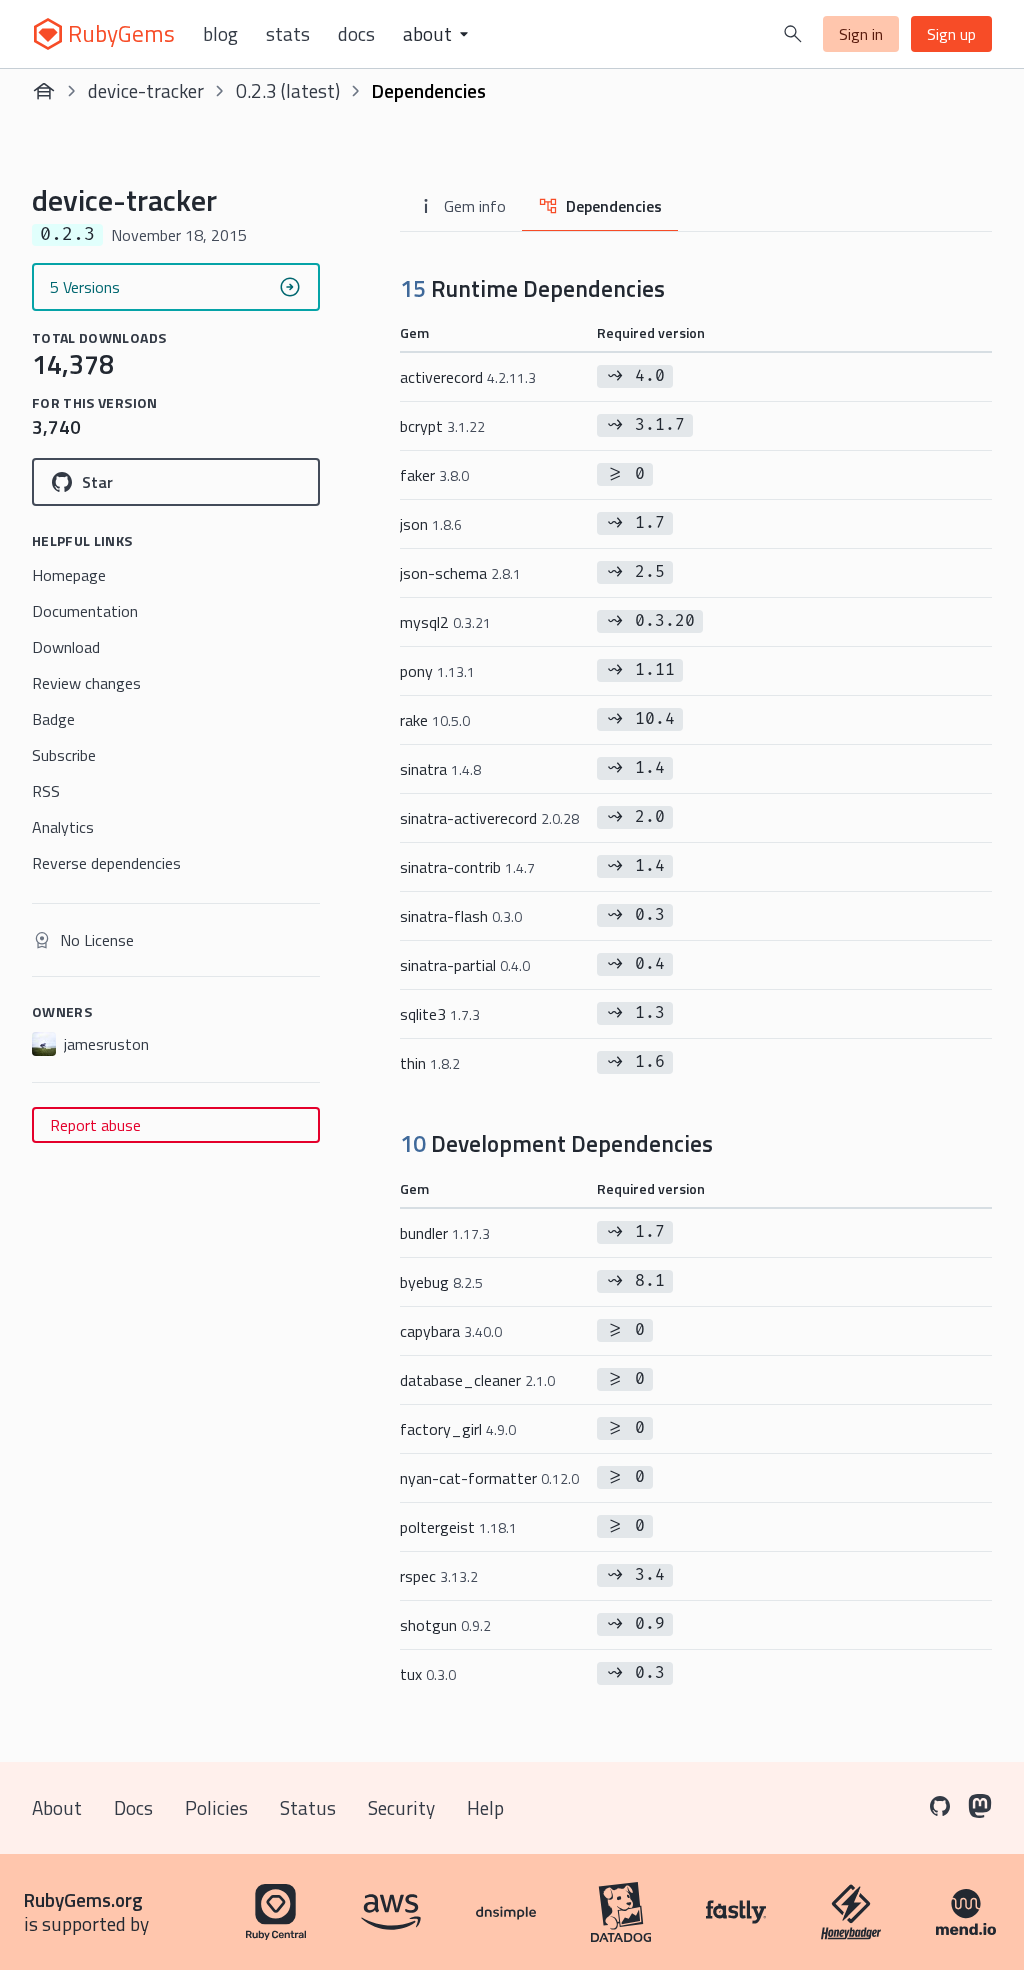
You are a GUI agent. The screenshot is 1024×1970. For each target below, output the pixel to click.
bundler (445, 1233)
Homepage (69, 575)
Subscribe (64, 755)
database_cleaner (477, 1380)
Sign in (861, 34)
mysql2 (445, 622)
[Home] (44, 91)
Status (308, 1807)
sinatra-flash (461, 916)
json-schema (460, 573)
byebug (441, 1282)
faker (434, 475)
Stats (288, 34)
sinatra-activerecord (489, 818)
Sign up (951, 34)
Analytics (63, 827)
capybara (451, 1331)
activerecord (468, 377)
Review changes (86, 683)
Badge (53, 719)
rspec (439, 1576)
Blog (220, 34)
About (57, 1807)
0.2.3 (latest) (288, 90)
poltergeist (458, 1527)
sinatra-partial (465, 965)
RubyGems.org (83, 1899)
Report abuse (95, 1125)
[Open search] (793, 34)
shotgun (445, 1625)
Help (485, 1807)
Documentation (85, 611)
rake (435, 720)
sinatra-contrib (467, 867)
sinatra (440, 769)
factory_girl (458, 1429)
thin (430, 1063)
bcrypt (442, 426)
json (431, 524)
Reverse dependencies (106, 863)
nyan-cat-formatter (489, 1478)
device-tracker (146, 90)
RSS (46, 791)
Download (66, 647)
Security (401, 1807)
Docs (356, 34)
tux (428, 1674)
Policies (216, 1807)
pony (437, 671)
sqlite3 (440, 1014)
